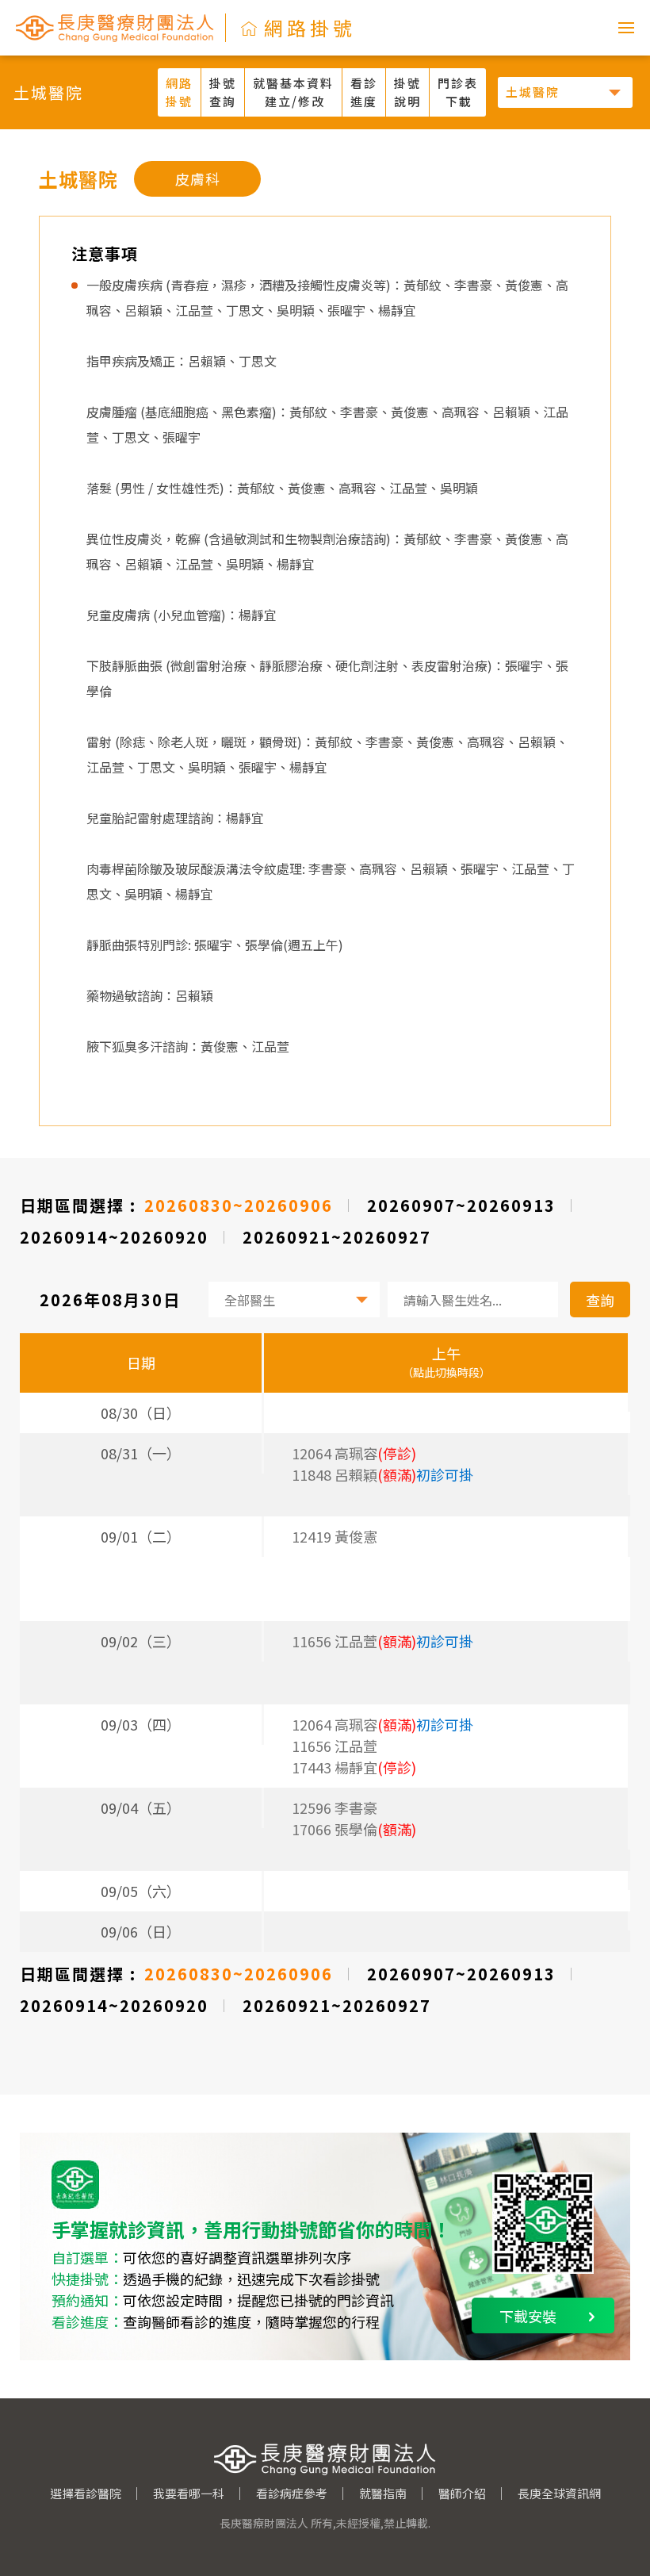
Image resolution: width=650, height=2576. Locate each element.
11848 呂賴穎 (382, 1474)
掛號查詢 (223, 92)
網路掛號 (179, 92)
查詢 (600, 1300)
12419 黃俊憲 (335, 1536)
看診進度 (364, 92)
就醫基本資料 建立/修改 (293, 92)
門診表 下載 (458, 92)
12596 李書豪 (335, 1807)
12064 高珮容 (382, 1724)
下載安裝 (528, 2316)
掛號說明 (407, 92)
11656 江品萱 (382, 1641)
